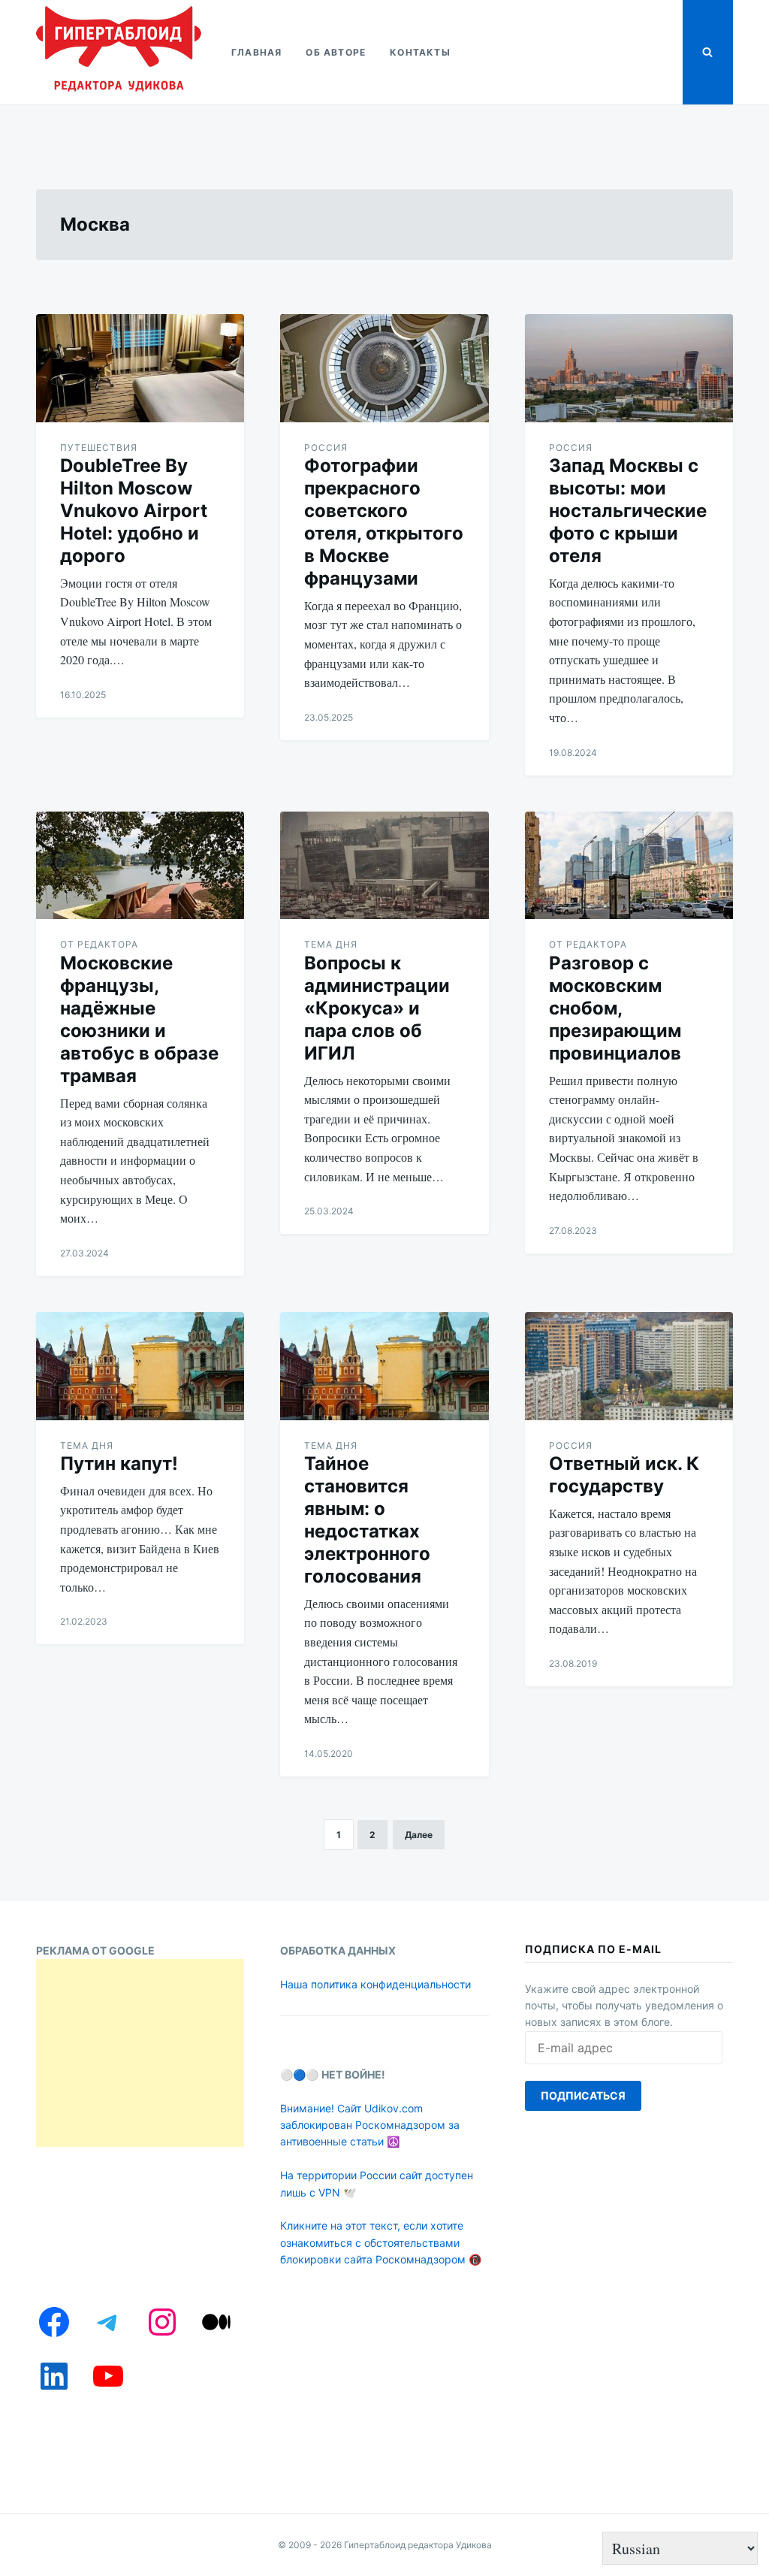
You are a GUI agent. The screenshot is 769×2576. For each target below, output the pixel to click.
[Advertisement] (140, 2053)
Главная (256, 52)
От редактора (99, 944)
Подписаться (583, 2095)
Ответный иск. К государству (624, 1475)
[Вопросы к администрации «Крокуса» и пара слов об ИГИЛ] (384, 866)
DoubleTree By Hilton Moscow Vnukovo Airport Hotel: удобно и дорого (134, 511)
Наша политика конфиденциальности (375, 1984)
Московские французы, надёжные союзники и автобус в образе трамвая (139, 1019)
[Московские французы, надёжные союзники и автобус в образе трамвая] (140, 866)
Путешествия (99, 447)
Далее (419, 1835)
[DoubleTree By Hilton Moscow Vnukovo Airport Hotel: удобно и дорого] (140, 368)
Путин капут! (119, 1463)
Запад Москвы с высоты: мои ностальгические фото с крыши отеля (628, 511)
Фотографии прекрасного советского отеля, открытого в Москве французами (384, 522)
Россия (326, 447)
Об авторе (336, 52)
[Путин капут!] (140, 1366)
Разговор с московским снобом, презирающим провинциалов (615, 1008)
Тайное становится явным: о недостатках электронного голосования (367, 1520)
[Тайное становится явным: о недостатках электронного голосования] (384, 1366)
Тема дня (331, 944)
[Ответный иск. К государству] (629, 1366)
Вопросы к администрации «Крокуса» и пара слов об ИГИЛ (377, 1008)
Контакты (420, 52)
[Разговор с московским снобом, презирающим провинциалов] (629, 866)
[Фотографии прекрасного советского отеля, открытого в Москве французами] (384, 368)
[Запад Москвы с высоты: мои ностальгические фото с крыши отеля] (629, 368)
